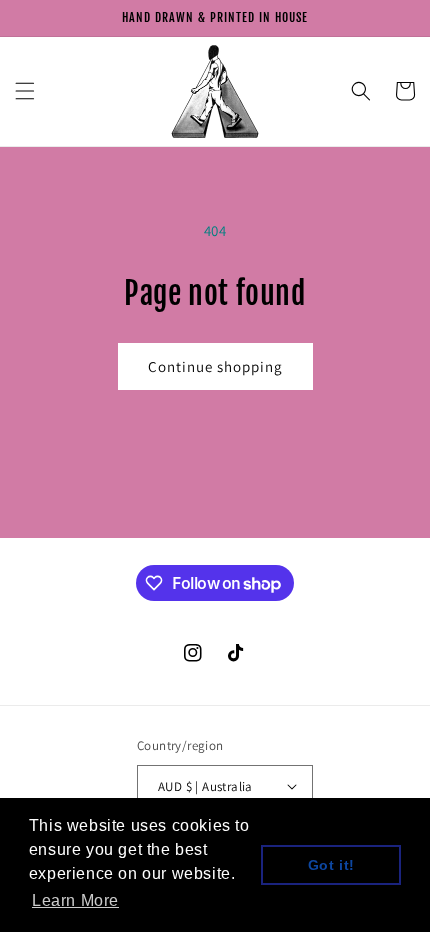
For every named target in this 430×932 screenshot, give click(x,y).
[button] (25, 91)
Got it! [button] (331, 865)
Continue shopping (215, 366)
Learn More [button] (75, 900)
